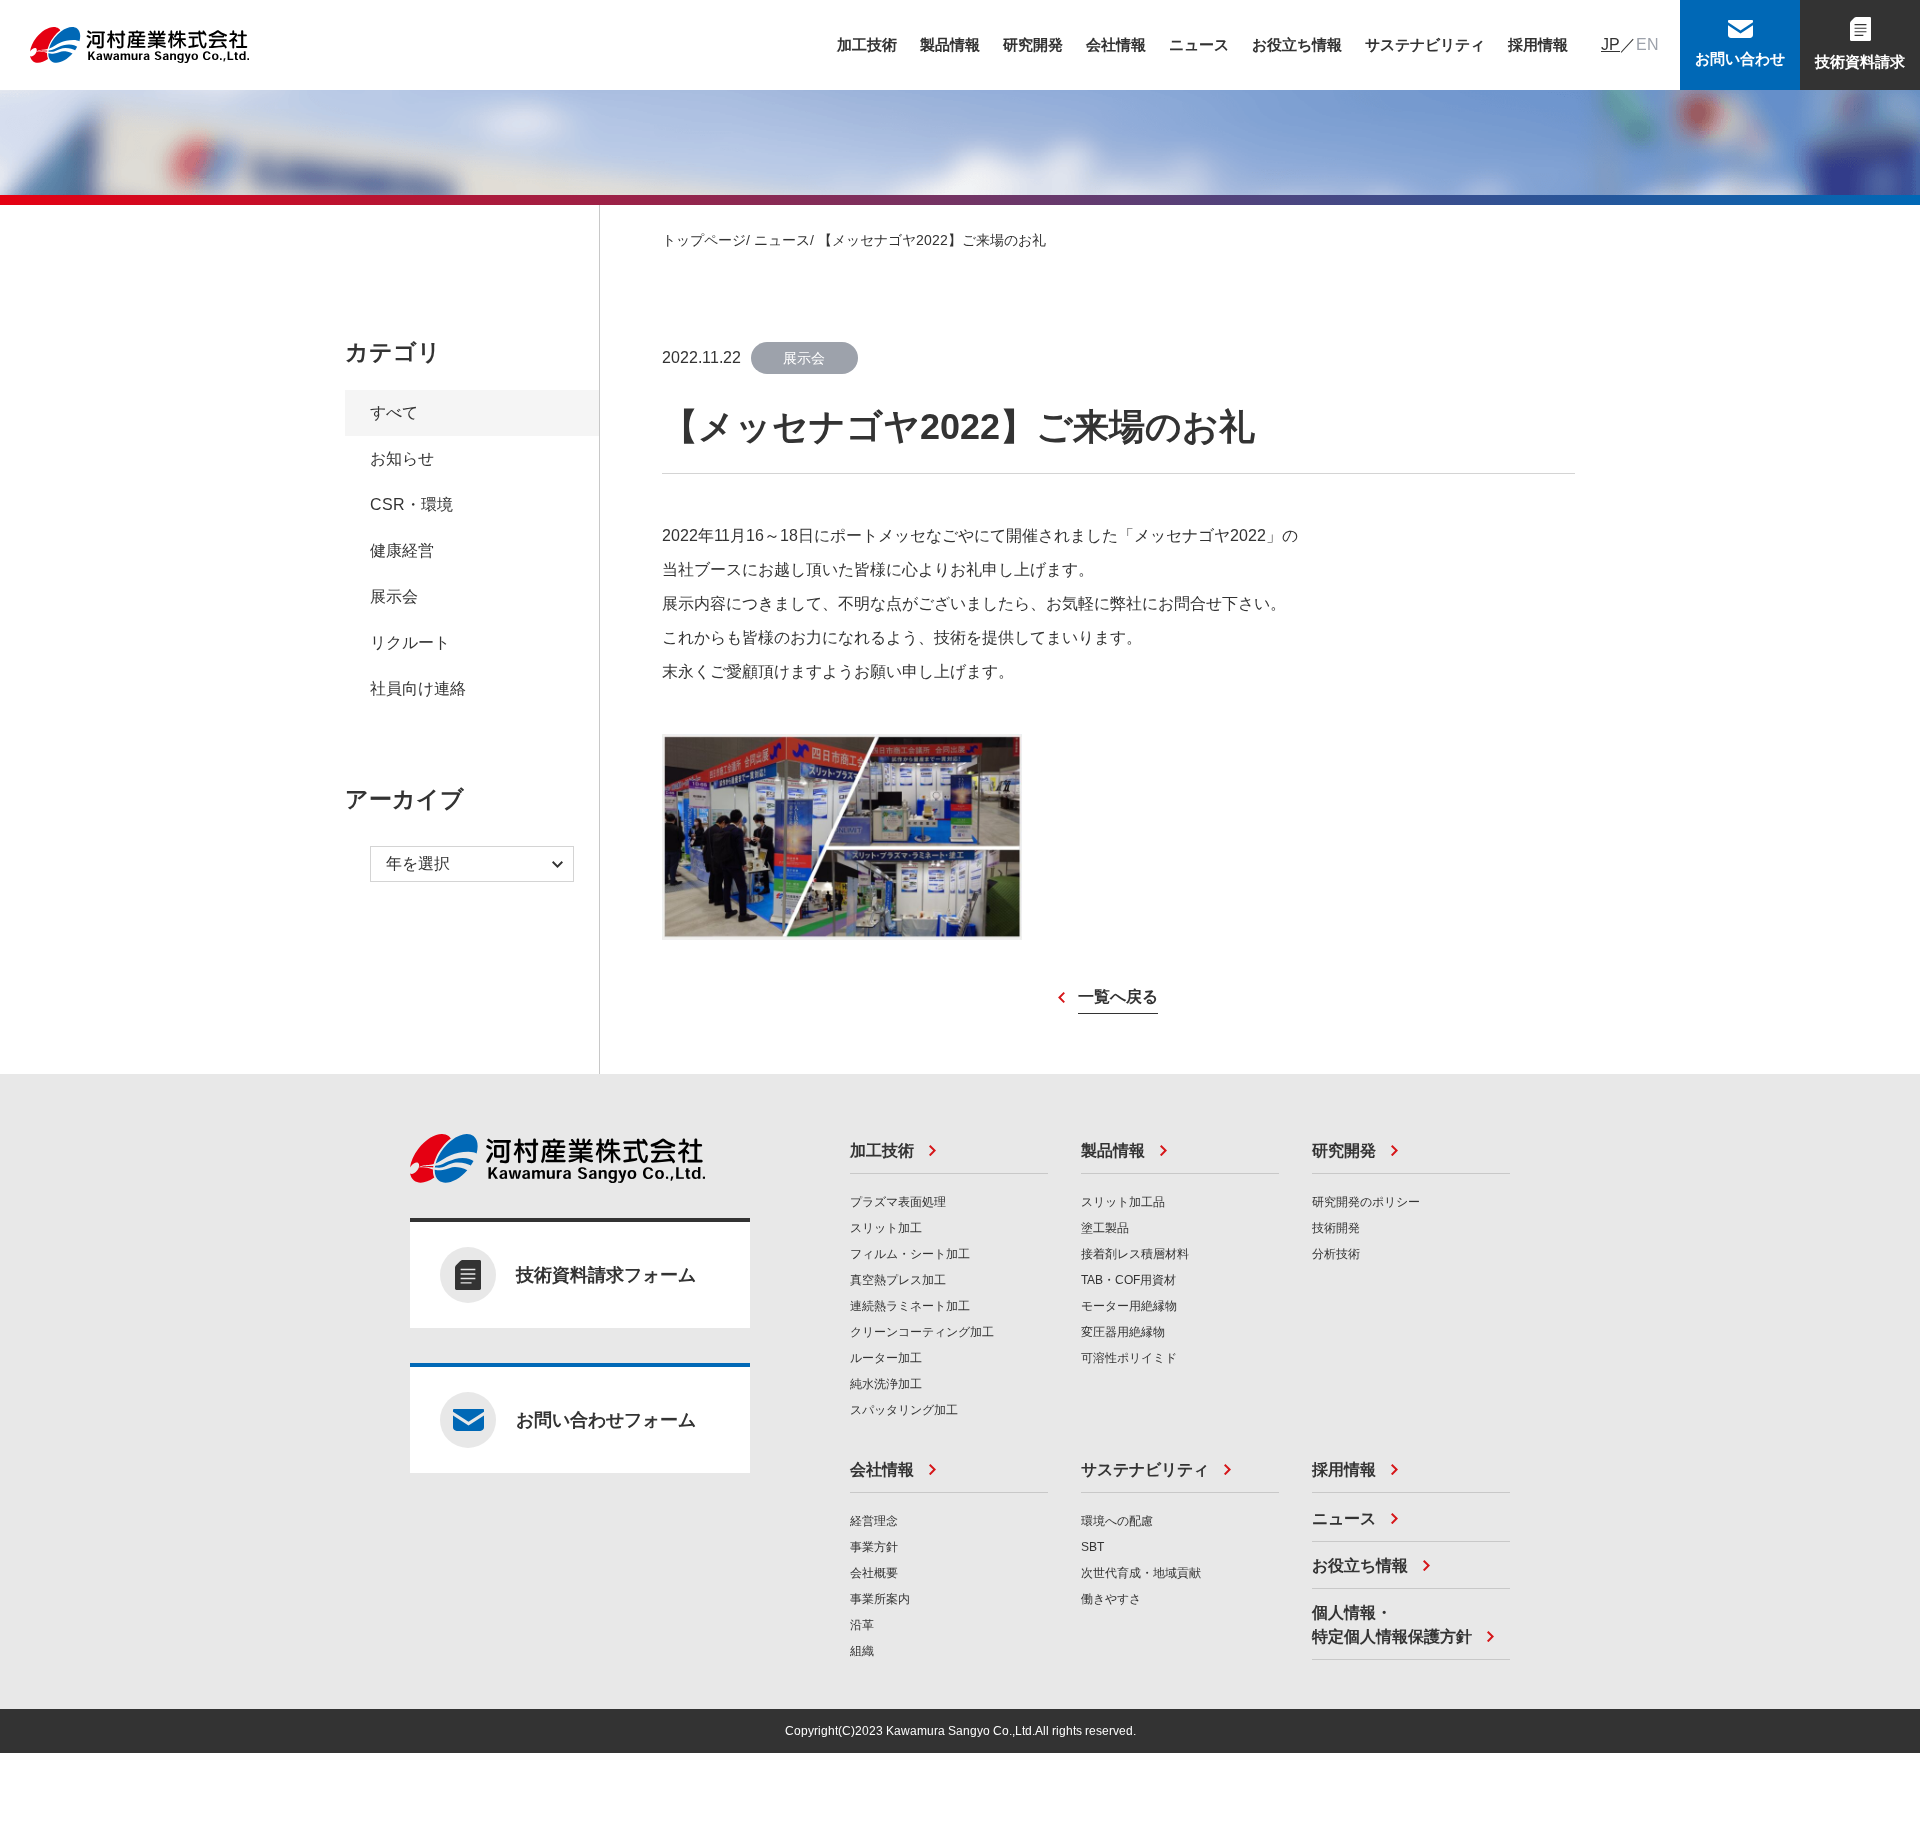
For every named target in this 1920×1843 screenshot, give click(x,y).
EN (1647, 44)
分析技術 (1336, 1254)
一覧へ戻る (1118, 996)
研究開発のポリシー (1366, 1202)
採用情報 (1538, 44)
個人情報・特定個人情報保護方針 (1392, 1624)
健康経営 (402, 550)
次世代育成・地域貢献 (1141, 1573)
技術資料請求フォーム (606, 1275)
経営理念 (874, 1521)
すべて (394, 412)
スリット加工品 (1123, 1202)
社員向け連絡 (418, 688)
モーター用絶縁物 (1129, 1306)
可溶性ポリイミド (1129, 1358)
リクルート (410, 642)
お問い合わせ (1740, 58)
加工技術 (867, 44)
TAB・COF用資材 (1128, 1280)
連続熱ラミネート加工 (910, 1306)
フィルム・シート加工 (910, 1254)
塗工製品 (1105, 1228)
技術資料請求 (1860, 61)
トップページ (704, 240)
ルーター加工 (886, 1358)
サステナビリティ (1425, 44)
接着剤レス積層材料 (1135, 1254)
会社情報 (1116, 44)
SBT (1092, 1547)
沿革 (862, 1625)
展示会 (394, 596)
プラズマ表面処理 (898, 1202)
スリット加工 (886, 1228)
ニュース (1199, 44)
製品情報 (950, 44)
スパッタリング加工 (904, 1410)
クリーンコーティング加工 (922, 1332)
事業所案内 (880, 1599)
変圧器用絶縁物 (1123, 1332)
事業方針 (874, 1547)
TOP (1885, 1214)
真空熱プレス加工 (898, 1280)
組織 (862, 1651)
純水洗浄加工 (886, 1384)
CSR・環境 (411, 504)
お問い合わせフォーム (606, 1420)
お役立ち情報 (1297, 44)
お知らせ (402, 458)
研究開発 (1033, 44)
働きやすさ (1111, 1599)
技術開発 (1336, 1228)
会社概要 (874, 1573)
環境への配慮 (1117, 1521)
